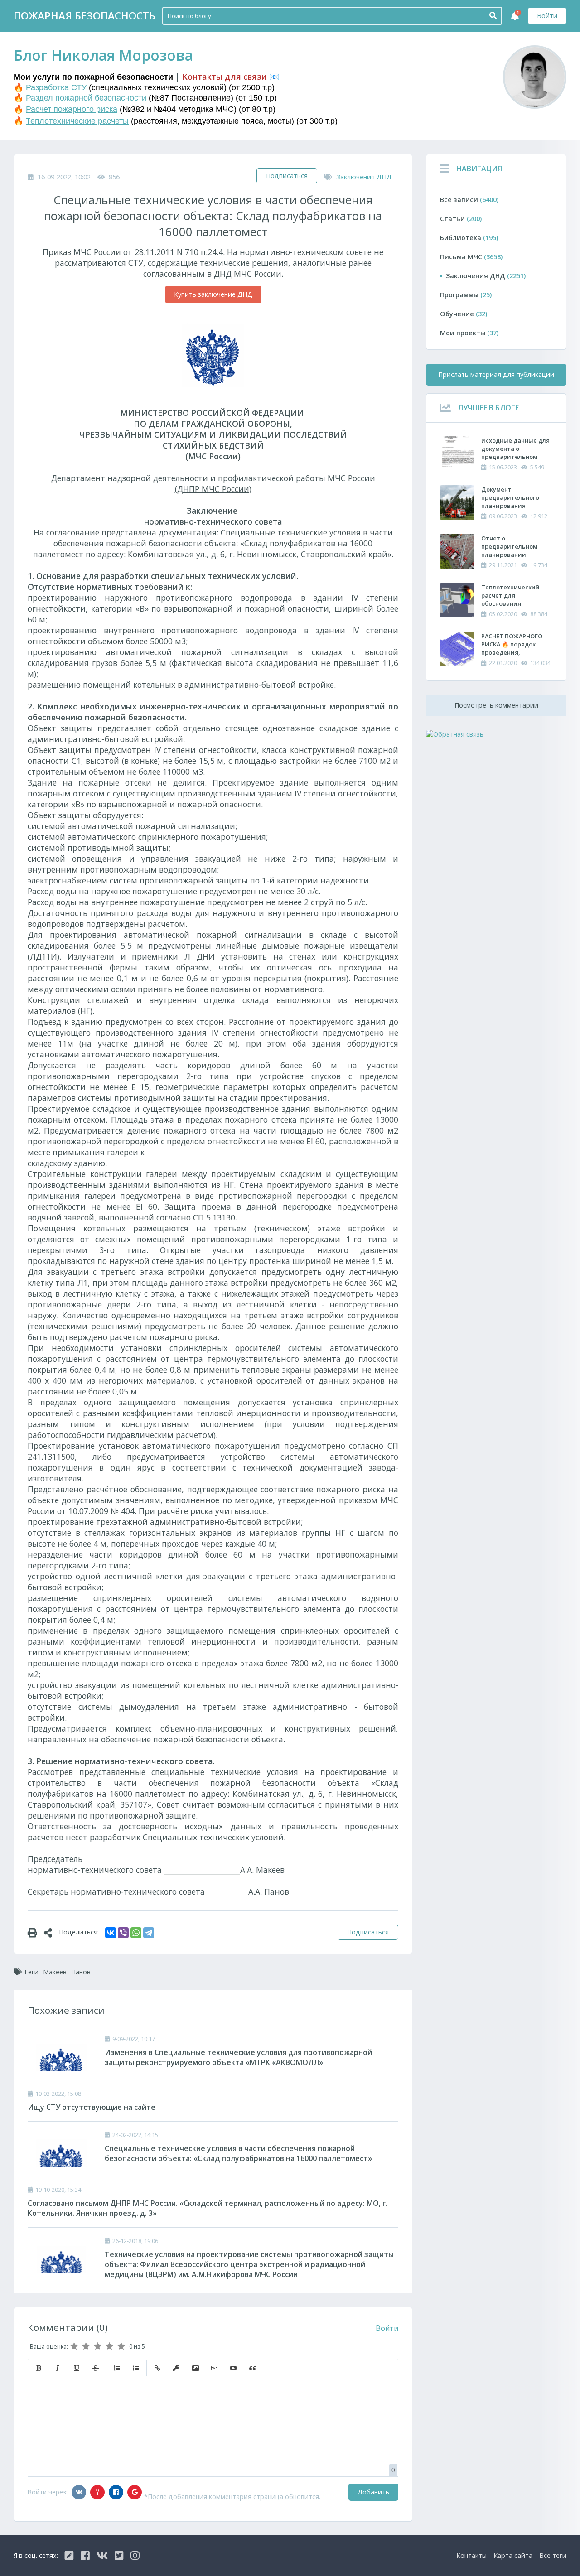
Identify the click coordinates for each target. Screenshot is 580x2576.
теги (553, 2555)
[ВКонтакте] (111, 1933)
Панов (81, 1972)
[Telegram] (149, 1933)
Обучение (464, 314)
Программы (466, 295)
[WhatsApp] (136, 1933)
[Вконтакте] (79, 2492)
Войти (547, 16)
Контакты (471, 2555)
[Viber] (123, 1933)
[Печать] (36, 1932)
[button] (39, 2368)
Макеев (55, 1972)
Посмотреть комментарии (496, 705)
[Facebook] (116, 2492)
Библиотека (469, 238)
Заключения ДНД (364, 177)
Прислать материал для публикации (496, 374)
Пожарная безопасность (85, 16)
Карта (513, 2555)
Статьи (461, 219)
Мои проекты (469, 333)
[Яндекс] (97, 2492)
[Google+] (135, 2492)
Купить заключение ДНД (213, 294)
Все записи (469, 200)
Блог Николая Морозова (103, 55)
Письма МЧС (471, 257)
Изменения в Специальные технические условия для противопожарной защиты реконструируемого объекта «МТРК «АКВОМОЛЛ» (238, 2057)
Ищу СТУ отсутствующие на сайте (92, 2107)
